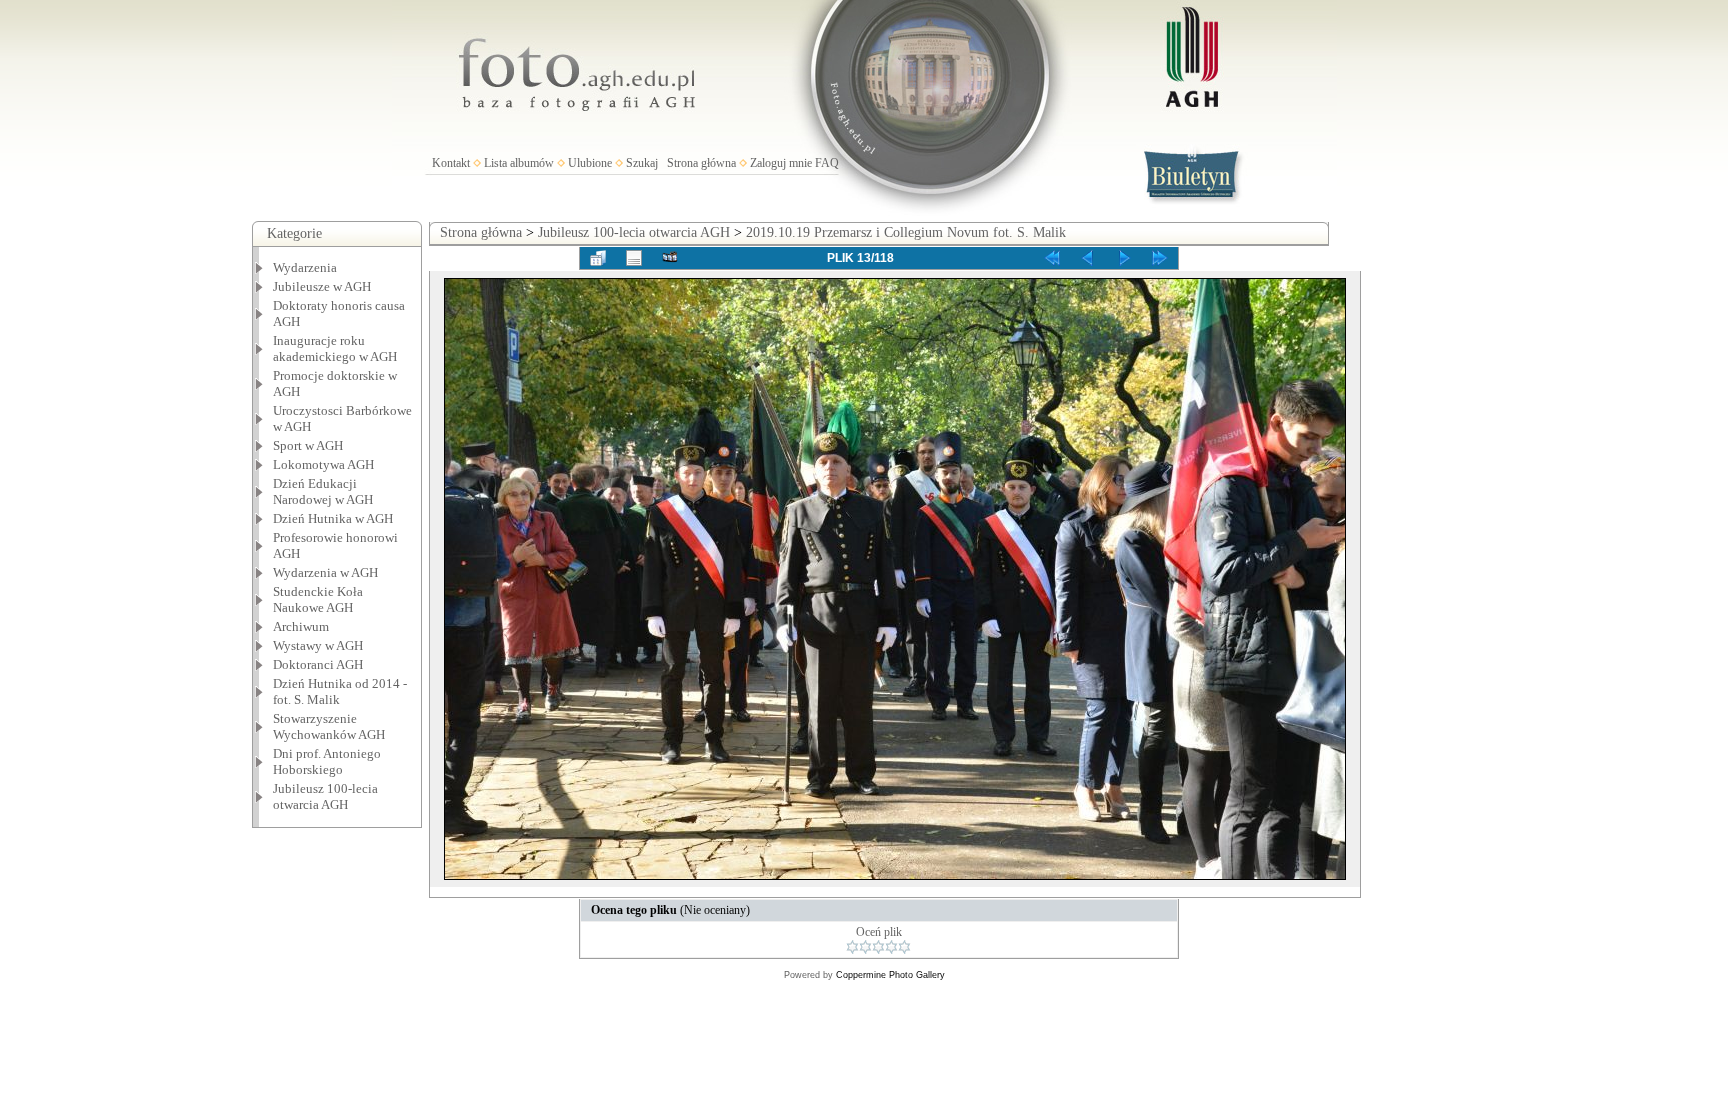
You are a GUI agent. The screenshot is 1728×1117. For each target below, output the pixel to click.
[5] (904, 947)
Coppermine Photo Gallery (890, 975)
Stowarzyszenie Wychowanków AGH (329, 726)
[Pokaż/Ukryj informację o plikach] (634, 258)
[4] (891, 947)
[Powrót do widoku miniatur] (598, 258)
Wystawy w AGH (318, 645)
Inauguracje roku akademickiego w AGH (335, 348)
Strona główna (701, 163)
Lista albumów (519, 163)
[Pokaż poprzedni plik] (1088, 258)
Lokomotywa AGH (323, 464)
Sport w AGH (308, 445)
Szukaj (642, 163)
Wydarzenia (305, 267)
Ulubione (590, 163)
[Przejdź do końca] (1160, 258)
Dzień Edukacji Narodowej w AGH (323, 491)
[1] (852, 947)
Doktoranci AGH (318, 664)
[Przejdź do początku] (1052, 258)
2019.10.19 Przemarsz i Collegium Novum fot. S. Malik (906, 232)
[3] (878, 947)
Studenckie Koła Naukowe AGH (318, 599)
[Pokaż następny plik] (1124, 258)
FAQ (827, 163)
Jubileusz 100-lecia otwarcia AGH (325, 796)
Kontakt (451, 163)
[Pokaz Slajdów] (670, 258)
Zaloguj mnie (781, 163)
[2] (865, 947)
